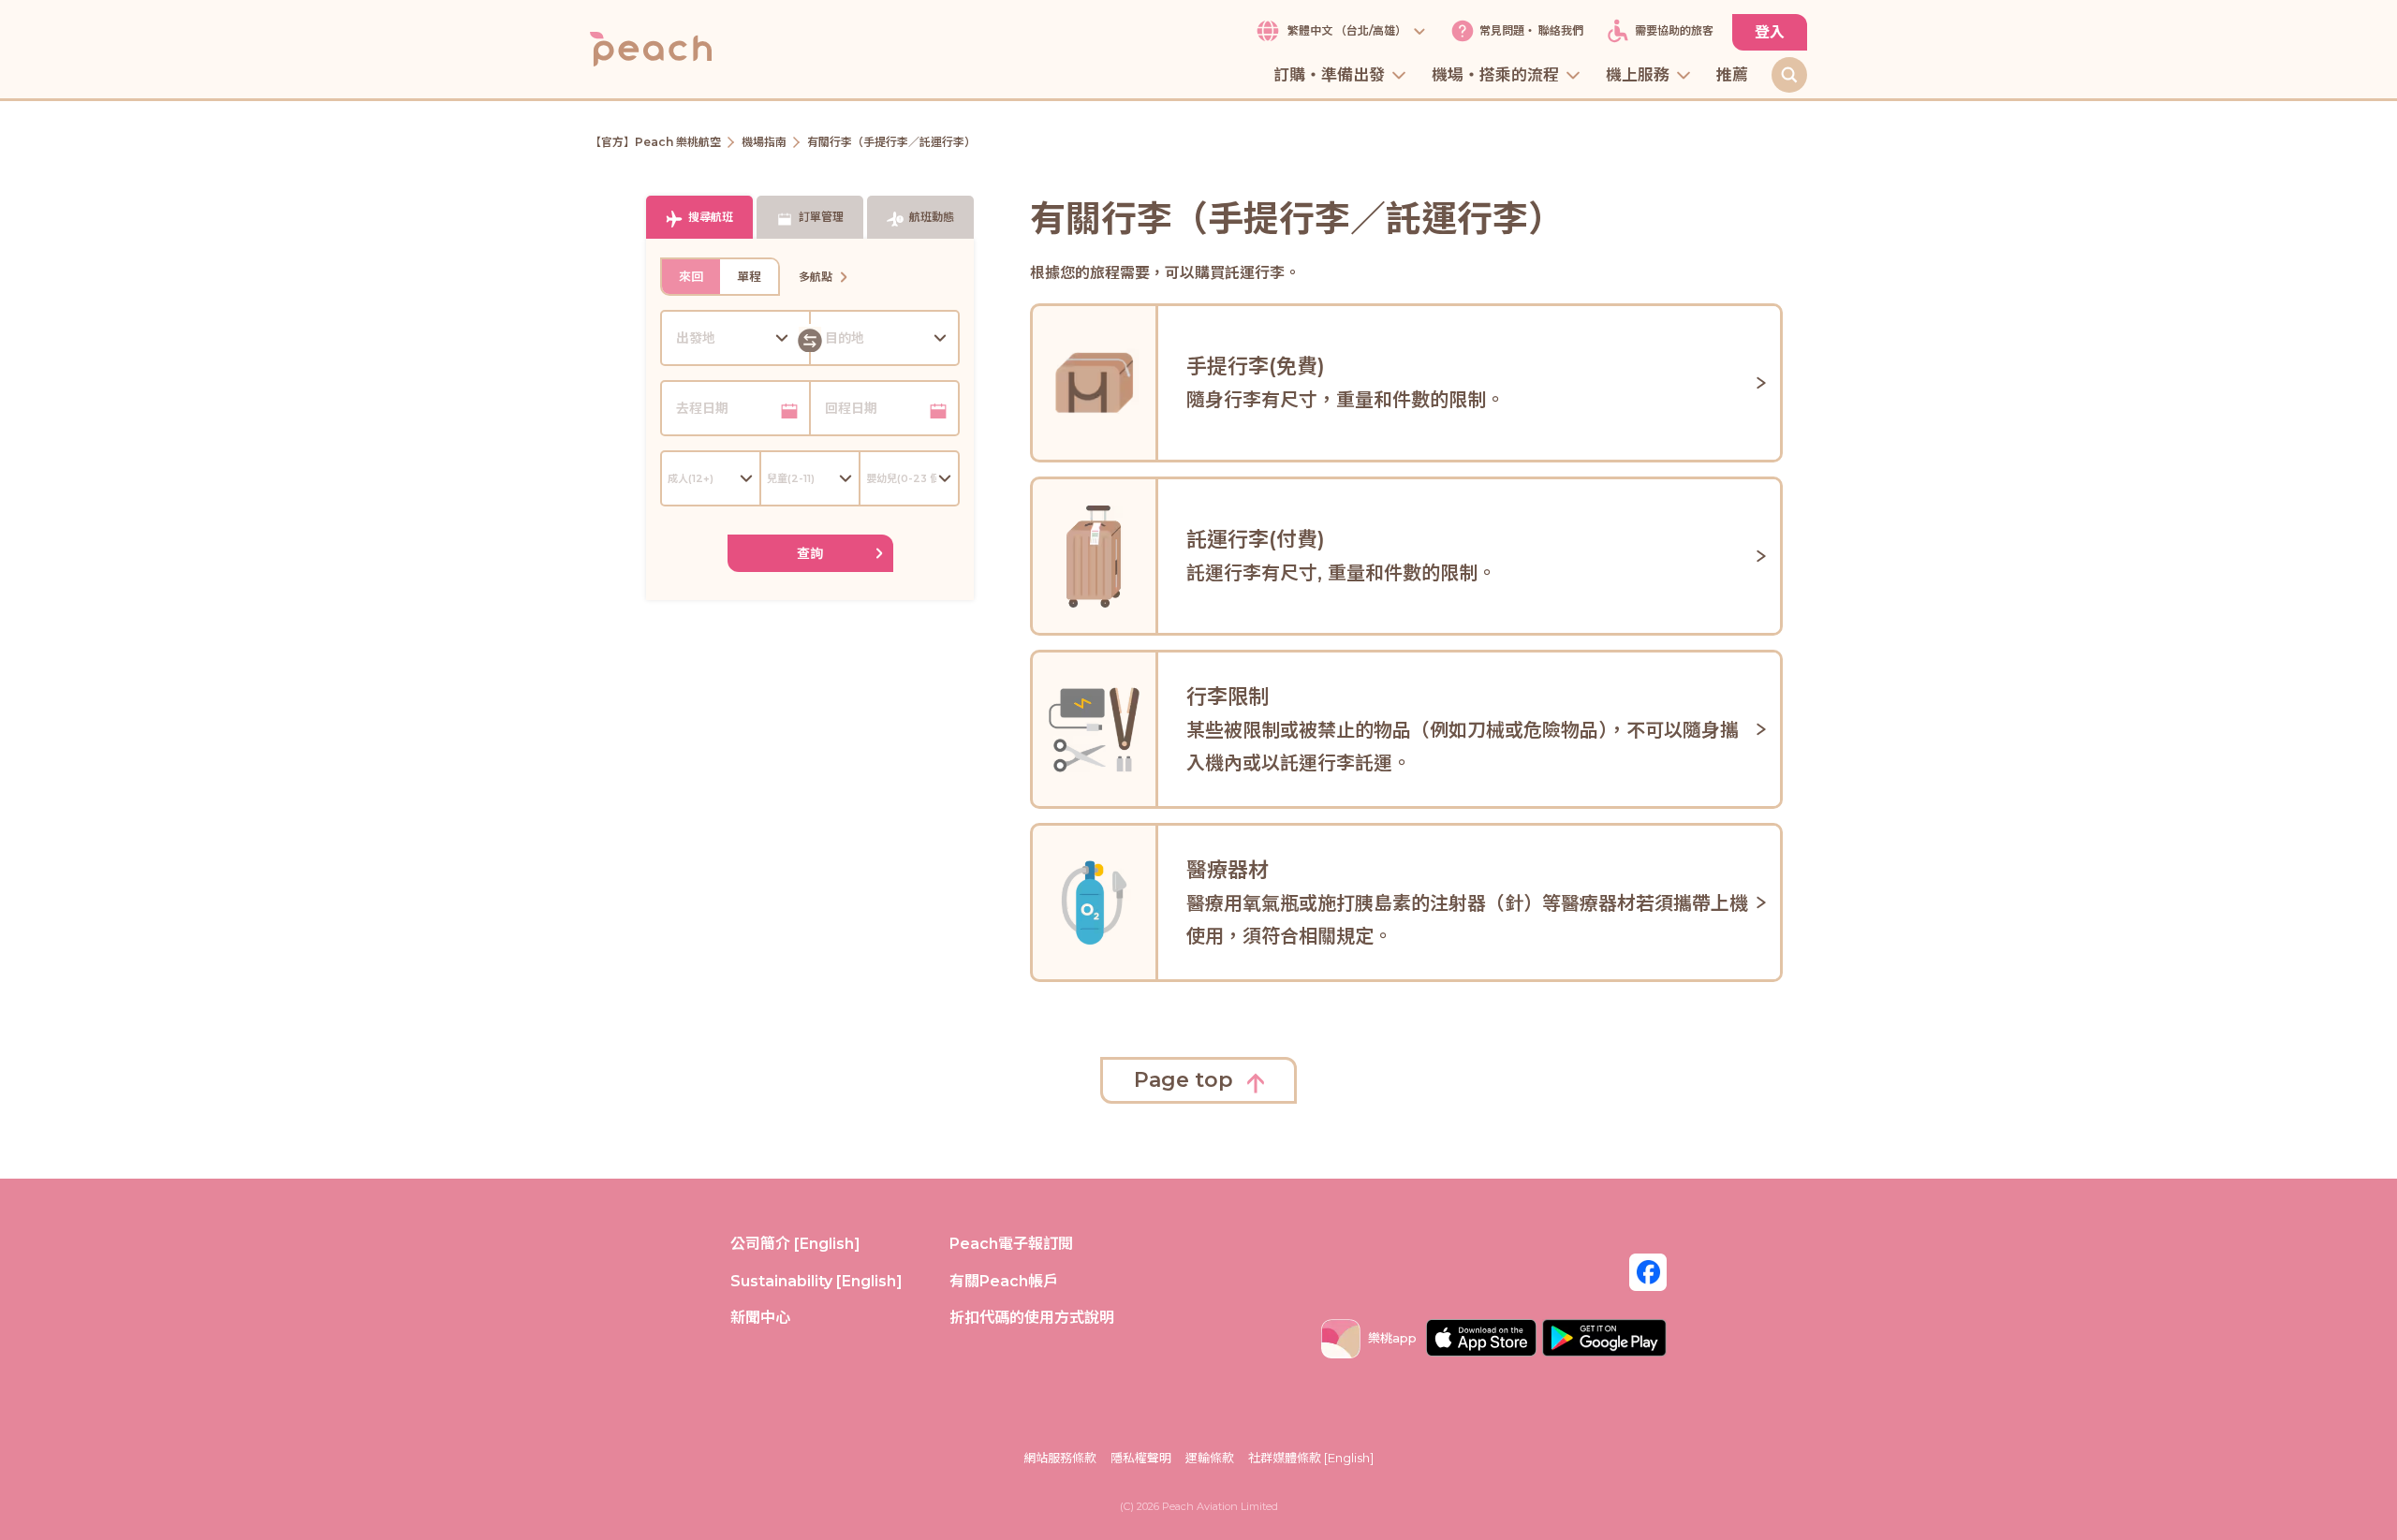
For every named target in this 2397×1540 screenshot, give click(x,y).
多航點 (816, 277)
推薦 (1732, 76)
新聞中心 (760, 1318)
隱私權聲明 (1141, 1458)
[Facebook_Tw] (1648, 1271)
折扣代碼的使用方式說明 (1032, 1318)
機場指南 (764, 142)
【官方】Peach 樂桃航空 (655, 142)
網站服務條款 (1060, 1458)
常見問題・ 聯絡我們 (1531, 31)
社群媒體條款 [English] (1311, 1458)
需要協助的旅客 (1674, 31)
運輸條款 (1210, 1458)
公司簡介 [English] (795, 1244)
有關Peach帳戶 (1004, 1281)
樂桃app (1392, 1338)
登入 (1770, 32)
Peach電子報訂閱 (1011, 1244)
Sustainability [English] (816, 1281)
